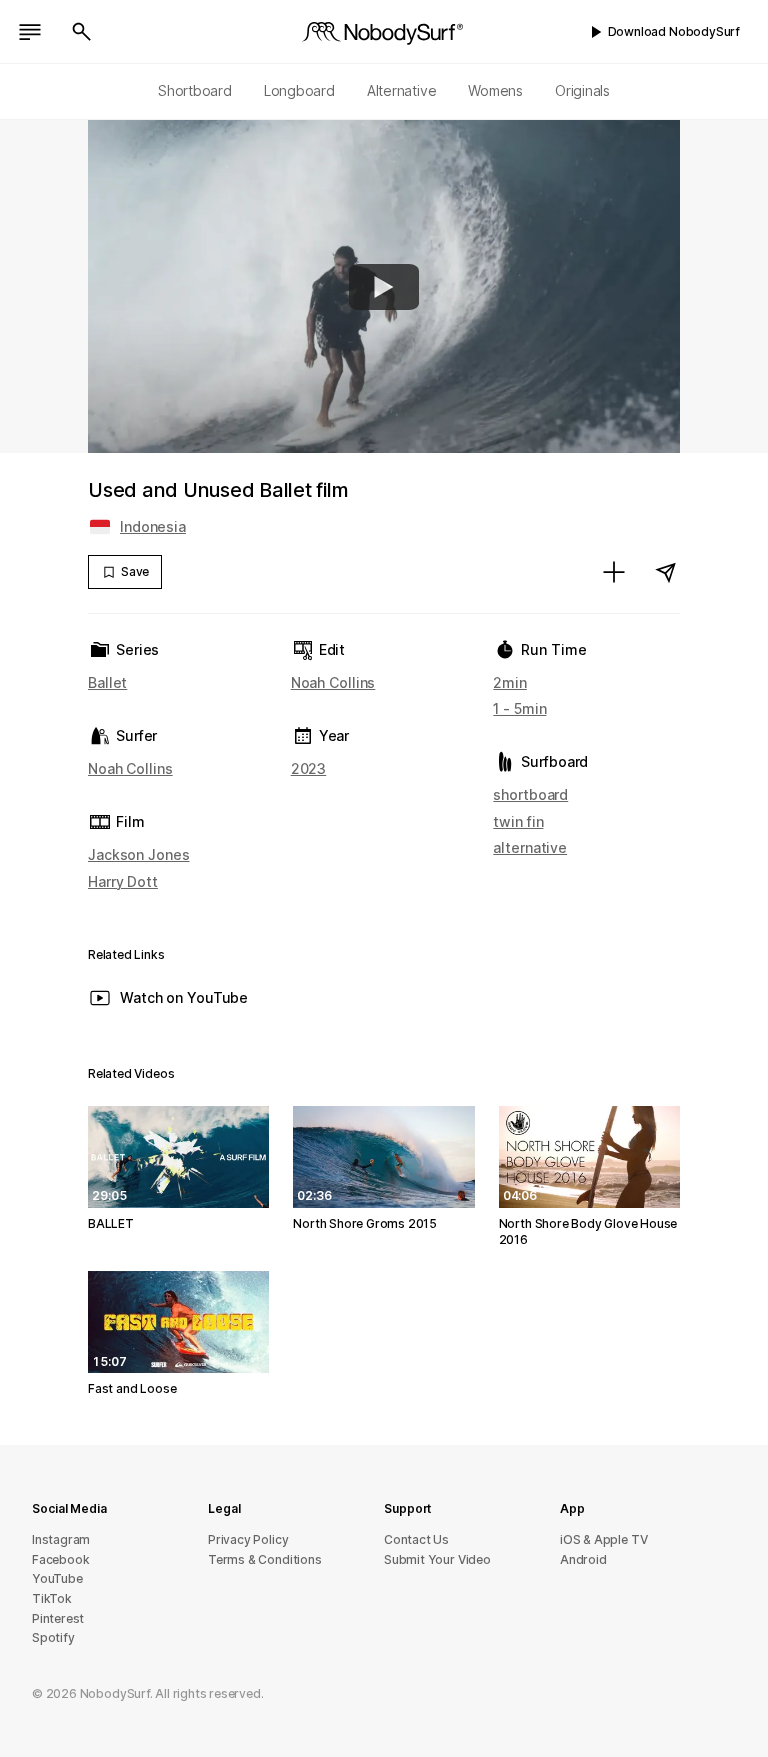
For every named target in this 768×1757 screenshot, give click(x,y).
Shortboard (195, 90)
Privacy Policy (248, 1539)
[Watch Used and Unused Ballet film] (384, 287)
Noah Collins (130, 768)
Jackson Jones (139, 854)
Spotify (53, 1637)
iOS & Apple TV (603, 1539)
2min (510, 682)
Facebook (60, 1559)
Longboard (299, 90)
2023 (309, 768)
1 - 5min (519, 708)
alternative (530, 847)
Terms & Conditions (265, 1559)
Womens (495, 90)
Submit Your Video (437, 1559)
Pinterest (58, 1618)
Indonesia (153, 526)
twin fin (518, 821)
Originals (582, 90)
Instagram (61, 1539)
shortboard (530, 794)
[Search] (82, 32)
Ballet (107, 682)
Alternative (402, 90)
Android (583, 1559)
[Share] (666, 572)
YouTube (57, 1578)
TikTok (52, 1598)
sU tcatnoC (416, 1539)
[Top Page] (384, 32)
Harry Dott (123, 881)
